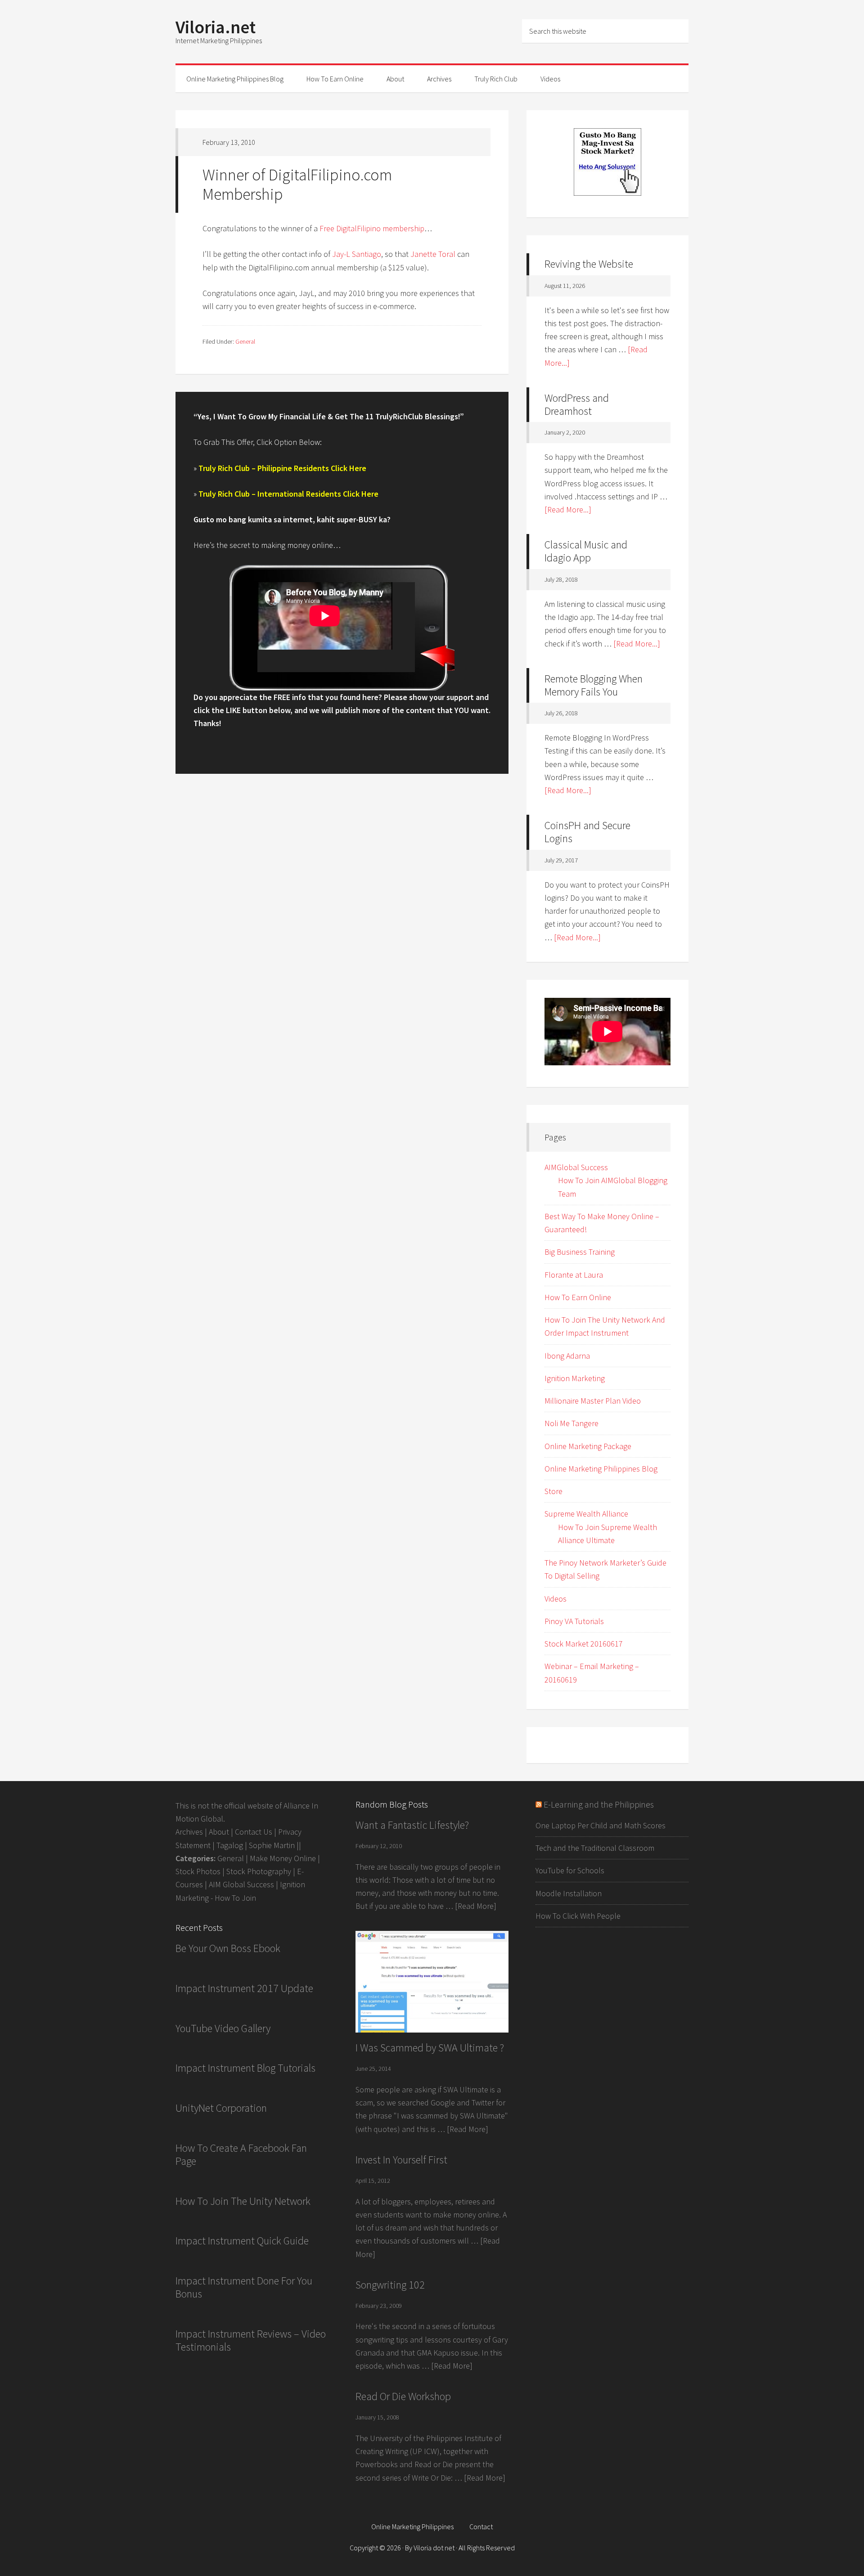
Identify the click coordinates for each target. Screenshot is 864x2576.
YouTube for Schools (570, 1870)
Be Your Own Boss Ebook (228, 1948)
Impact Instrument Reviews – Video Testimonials (251, 2340)
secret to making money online (281, 545)
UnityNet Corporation (221, 2108)
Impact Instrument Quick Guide (242, 2241)
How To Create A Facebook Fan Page (241, 2154)
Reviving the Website (589, 264)
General (245, 341)
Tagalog (230, 1845)
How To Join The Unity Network (243, 2201)
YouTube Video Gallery (223, 2028)
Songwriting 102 (390, 2285)
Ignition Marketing (575, 1378)
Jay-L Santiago (357, 254)
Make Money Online (283, 1858)
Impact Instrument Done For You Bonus (244, 2287)
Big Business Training (580, 1252)
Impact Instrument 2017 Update (244, 1988)
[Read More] (476, 1906)
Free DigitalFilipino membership (372, 228)
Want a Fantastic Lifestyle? (412, 1825)
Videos (556, 1599)
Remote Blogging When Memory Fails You (594, 685)
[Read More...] (568, 509)
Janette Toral (433, 254)
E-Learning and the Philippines (599, 1804)
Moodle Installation (569, 1893)
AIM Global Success (241, 1884)
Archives (189, 1832)
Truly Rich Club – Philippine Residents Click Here (282, 468)
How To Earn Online (578, 1297)
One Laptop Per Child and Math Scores (601, 1825)
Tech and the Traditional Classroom (595, 1848)
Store (553, 1491)
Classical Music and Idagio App (586, 551)
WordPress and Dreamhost (577, 404)
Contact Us (254, 1832)
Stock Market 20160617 (584, 1644)
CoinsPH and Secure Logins (587, 832)
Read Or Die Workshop (403, 2396)
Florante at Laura (574, 1275)
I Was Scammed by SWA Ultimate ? (430, 2048)
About (219, 1832)
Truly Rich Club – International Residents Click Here (288, 494)
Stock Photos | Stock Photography (233, 1871)
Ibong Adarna (567, 1356)
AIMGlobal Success (576, 1167)
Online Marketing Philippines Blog (601, 1469)
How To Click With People (578, 1916)
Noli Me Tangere (571, 1423)
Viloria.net (216, 27)
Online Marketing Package (588, 1446)
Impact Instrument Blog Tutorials (245, 2068)
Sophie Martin (272, 1845)
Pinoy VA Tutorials (574, 1621)
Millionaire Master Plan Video (593, 1401)
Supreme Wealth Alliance (586, 1514)
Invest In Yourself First (401, 2160)
